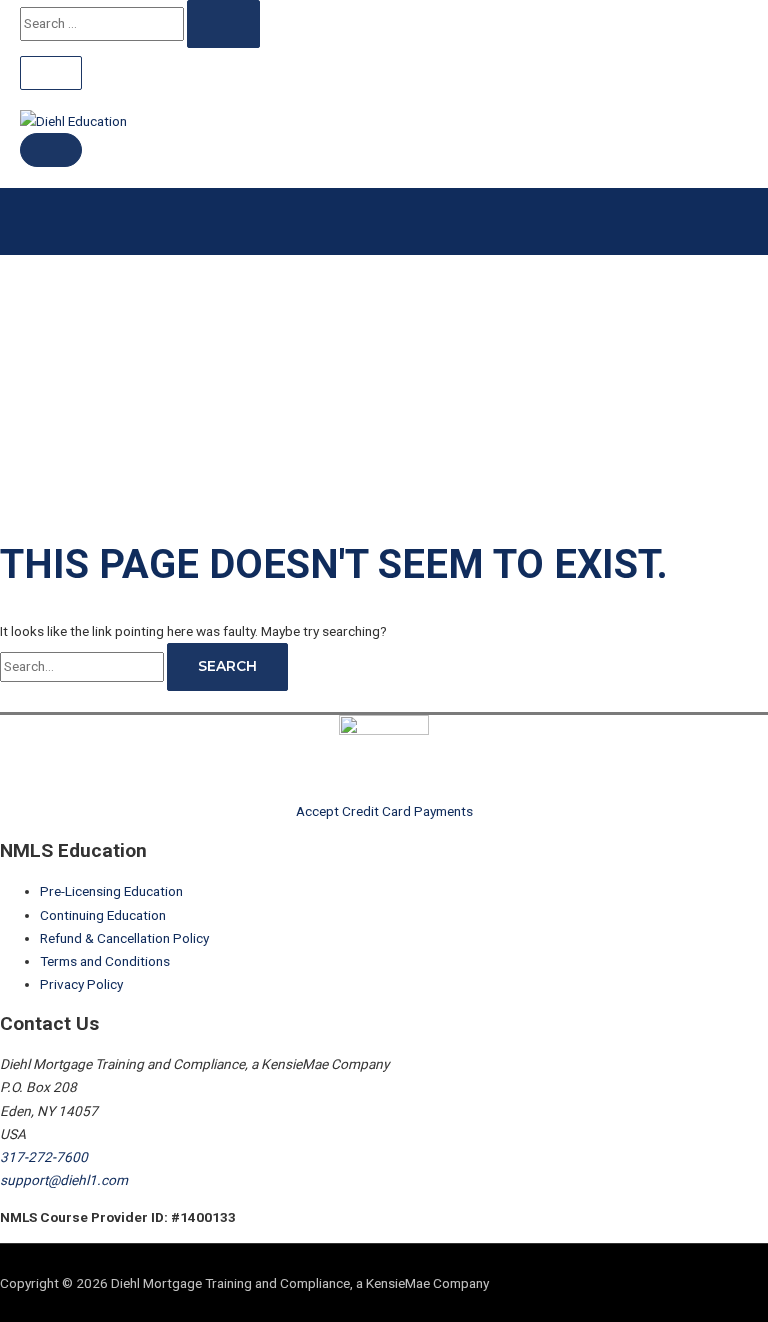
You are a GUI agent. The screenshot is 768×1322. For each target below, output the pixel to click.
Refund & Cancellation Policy (124, 938)
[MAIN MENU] (51, 150)
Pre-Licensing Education (111, 891)
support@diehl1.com (64, 1180)
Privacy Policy (81, 984)
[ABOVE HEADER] (51, 73)
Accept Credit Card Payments (384, 811)
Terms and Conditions (105, 961)
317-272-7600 (44, 1157)
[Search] (223, 24)
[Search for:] (83, 666)
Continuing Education (103, 915)
